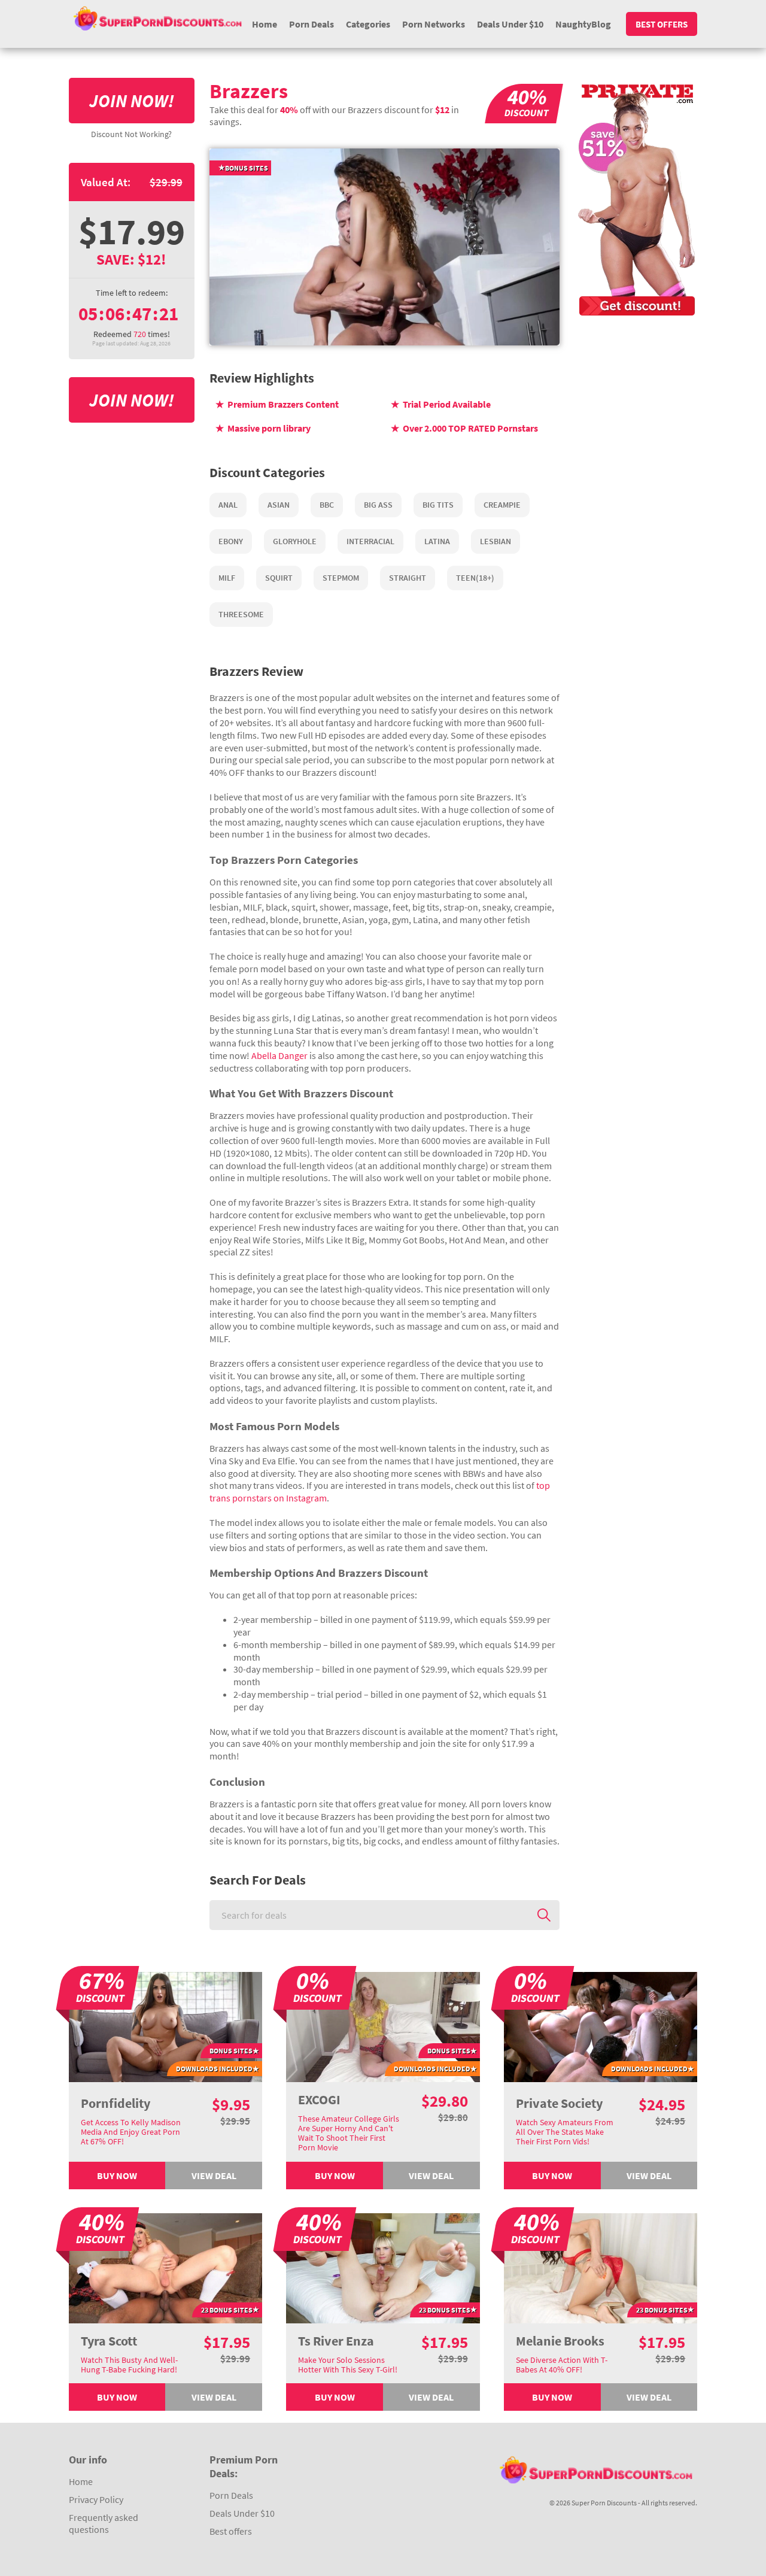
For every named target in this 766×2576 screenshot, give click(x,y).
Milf (227, 578)
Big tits (438, 505)
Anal (228, 505)
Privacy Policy (96, 2499)
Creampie (502, 505)
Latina (437, 541)
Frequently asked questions (104, 2523)
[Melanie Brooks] (601, 2266)
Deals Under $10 (510, 24)
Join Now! (132, 101)
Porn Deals (311, 24)
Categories (368, 24)
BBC (327, 505)
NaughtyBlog (583, 24)
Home (265, 24)
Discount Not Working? (131, 134)
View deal (214, 2176)
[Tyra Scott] (166, 2266)
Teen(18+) (475, 578)
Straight (408, 578)
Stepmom (341, 578)
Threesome (241, 614)
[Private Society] (601, 2026)
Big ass (378, 505)
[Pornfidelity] (166, 2026)
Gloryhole (295, 541)
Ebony (231, 541)
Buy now (117, 2176)
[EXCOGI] (383, 2026)
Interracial (370, 541)
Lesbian (496, 541)
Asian (279, 505)
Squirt (279, 578)
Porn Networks (434, 24)
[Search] (544, 1915)
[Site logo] (158, 18)
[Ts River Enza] (383, 2266)
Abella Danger (279, 1055)
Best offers (662, 24)
